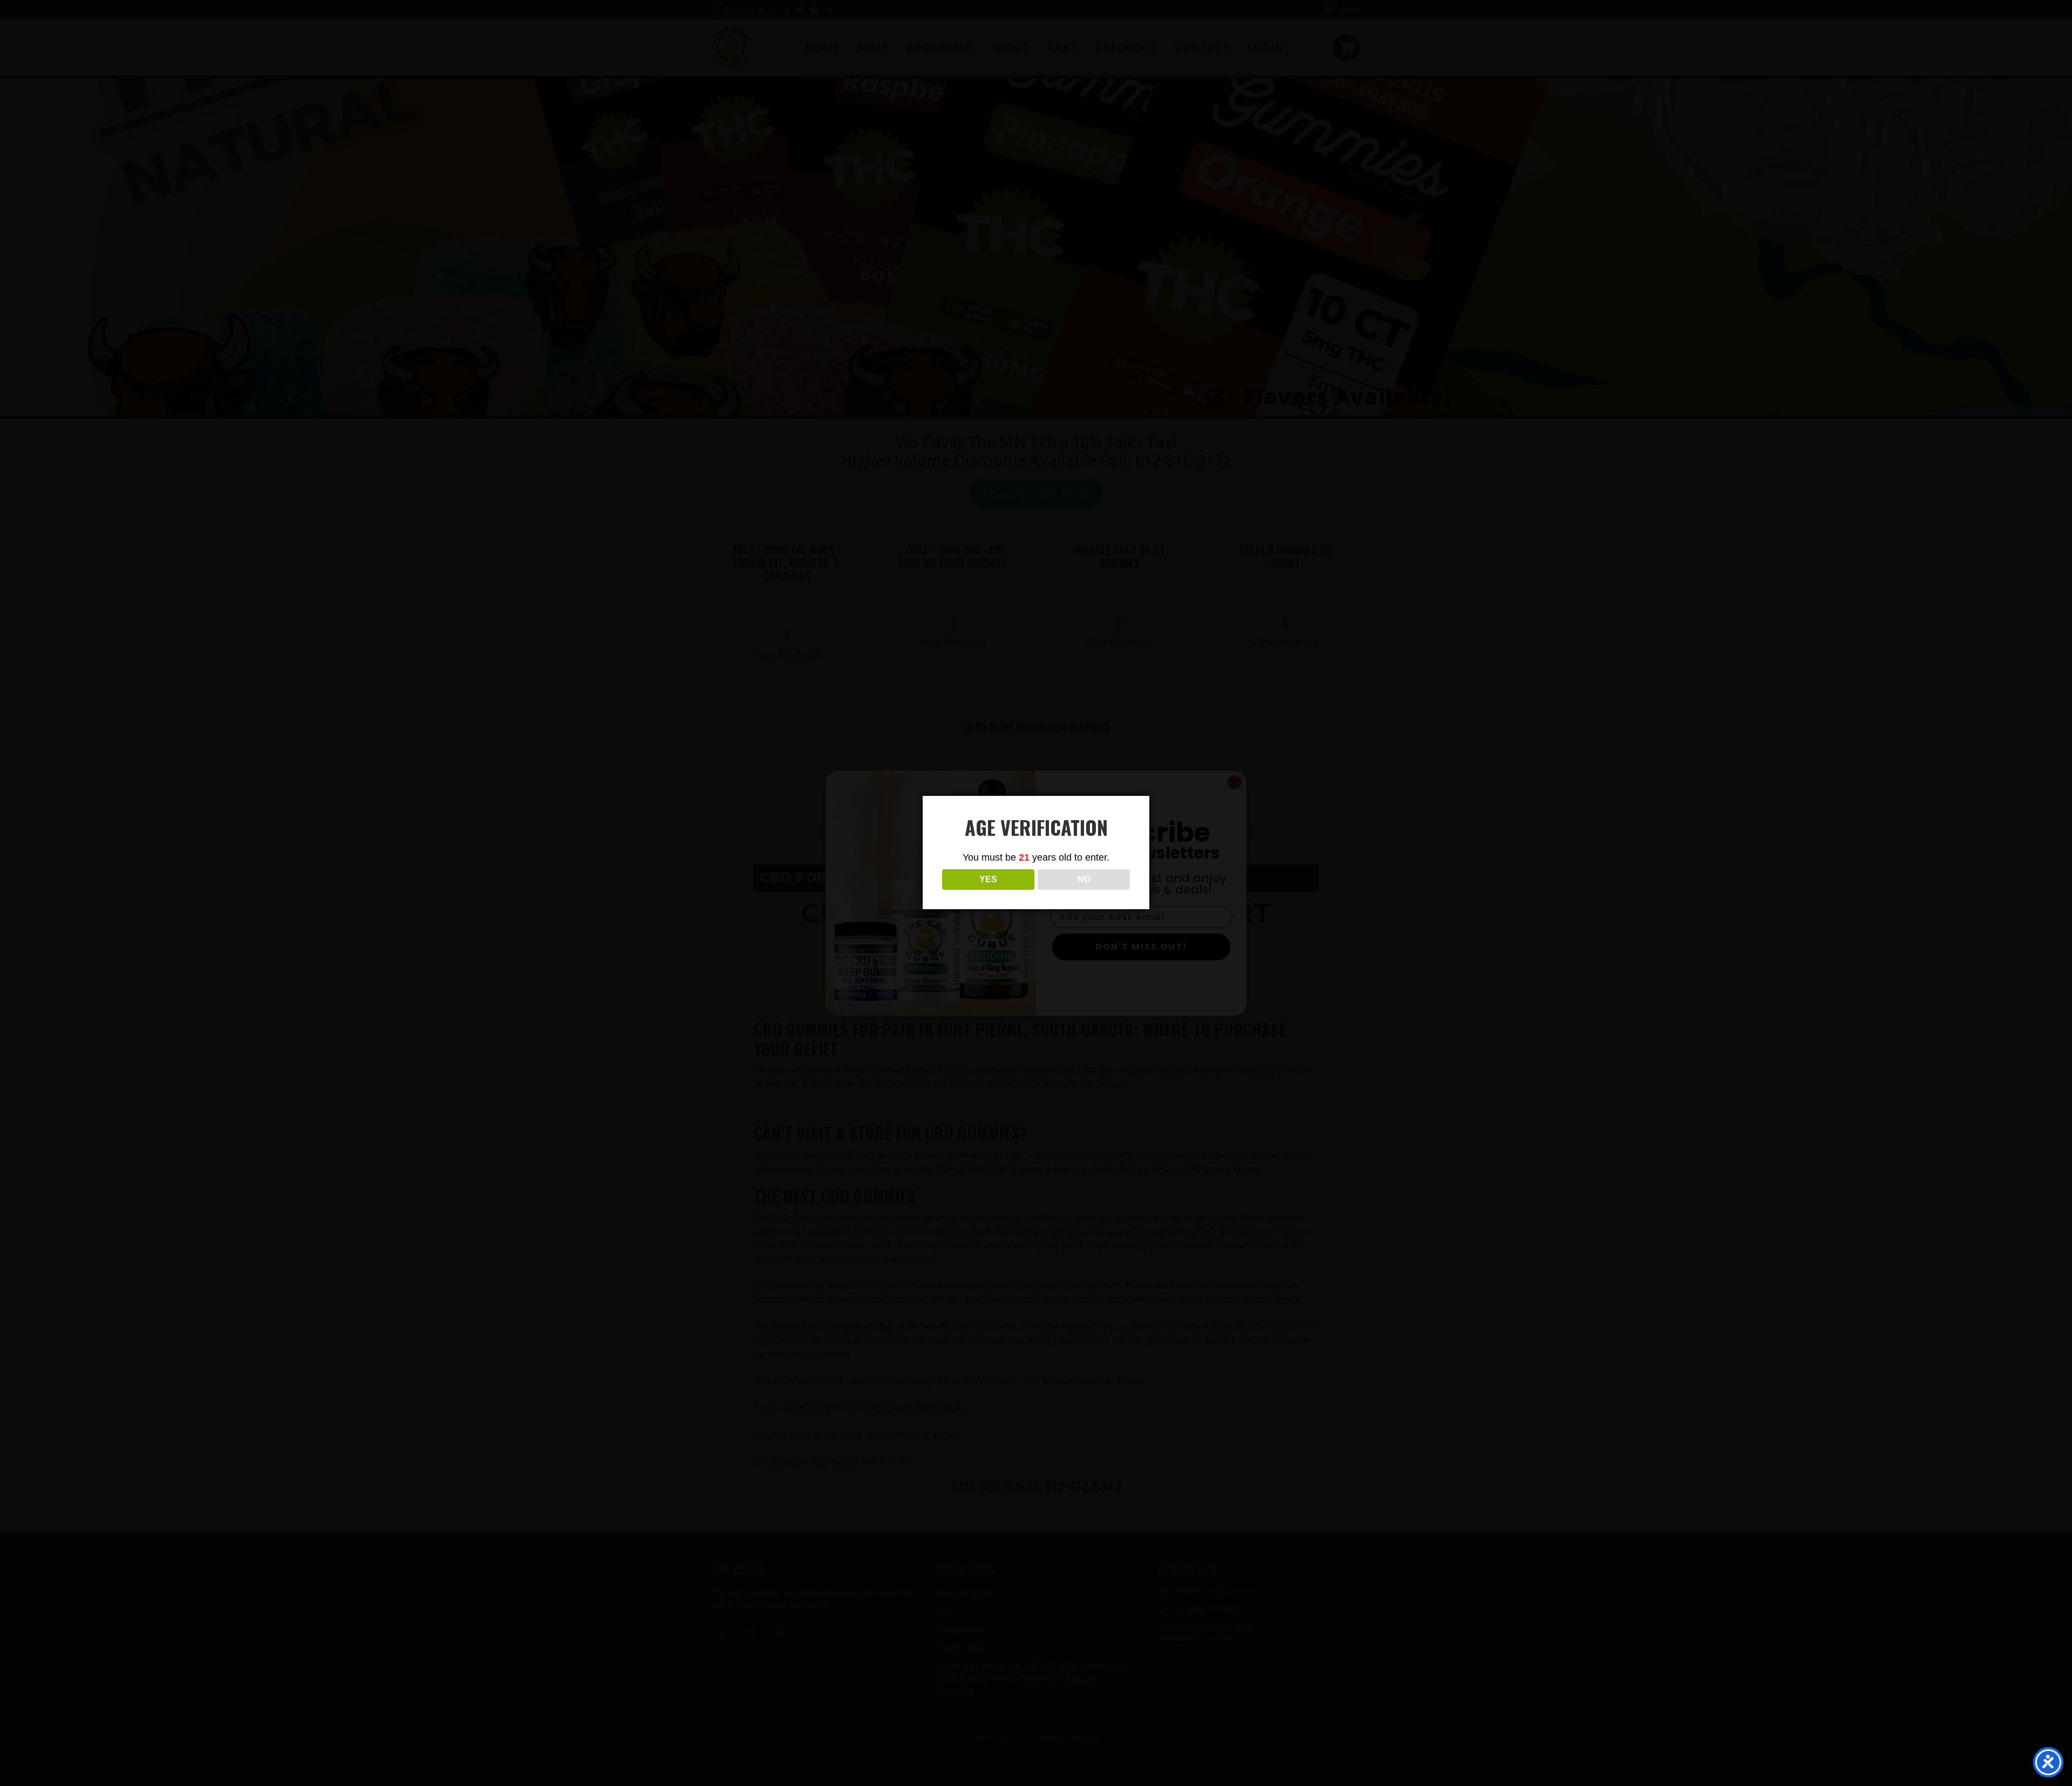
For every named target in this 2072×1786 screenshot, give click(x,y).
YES (988, 879)
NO (1084, 879)
